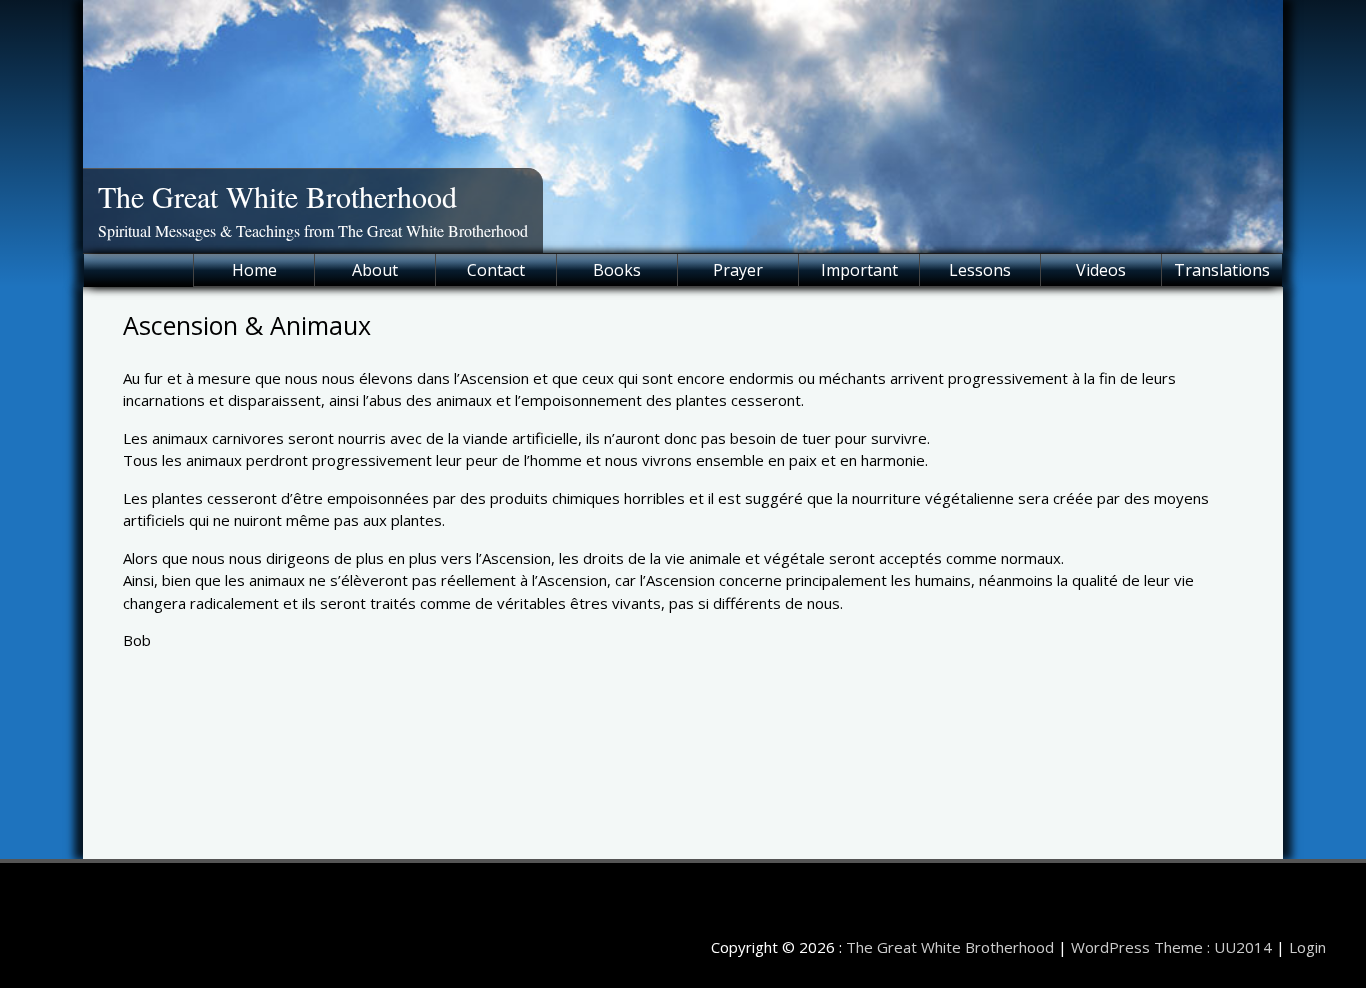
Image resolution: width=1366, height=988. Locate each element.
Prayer (738, 270)
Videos (1101, 270)
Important (859, 270)
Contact (496, 270)
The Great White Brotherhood (277, 196)
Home (254, 270)
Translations (1222, 270)
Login (1307, 947)
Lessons (980, 270)
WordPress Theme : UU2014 (1171, 947)
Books (617, 270)
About (375, 270)
